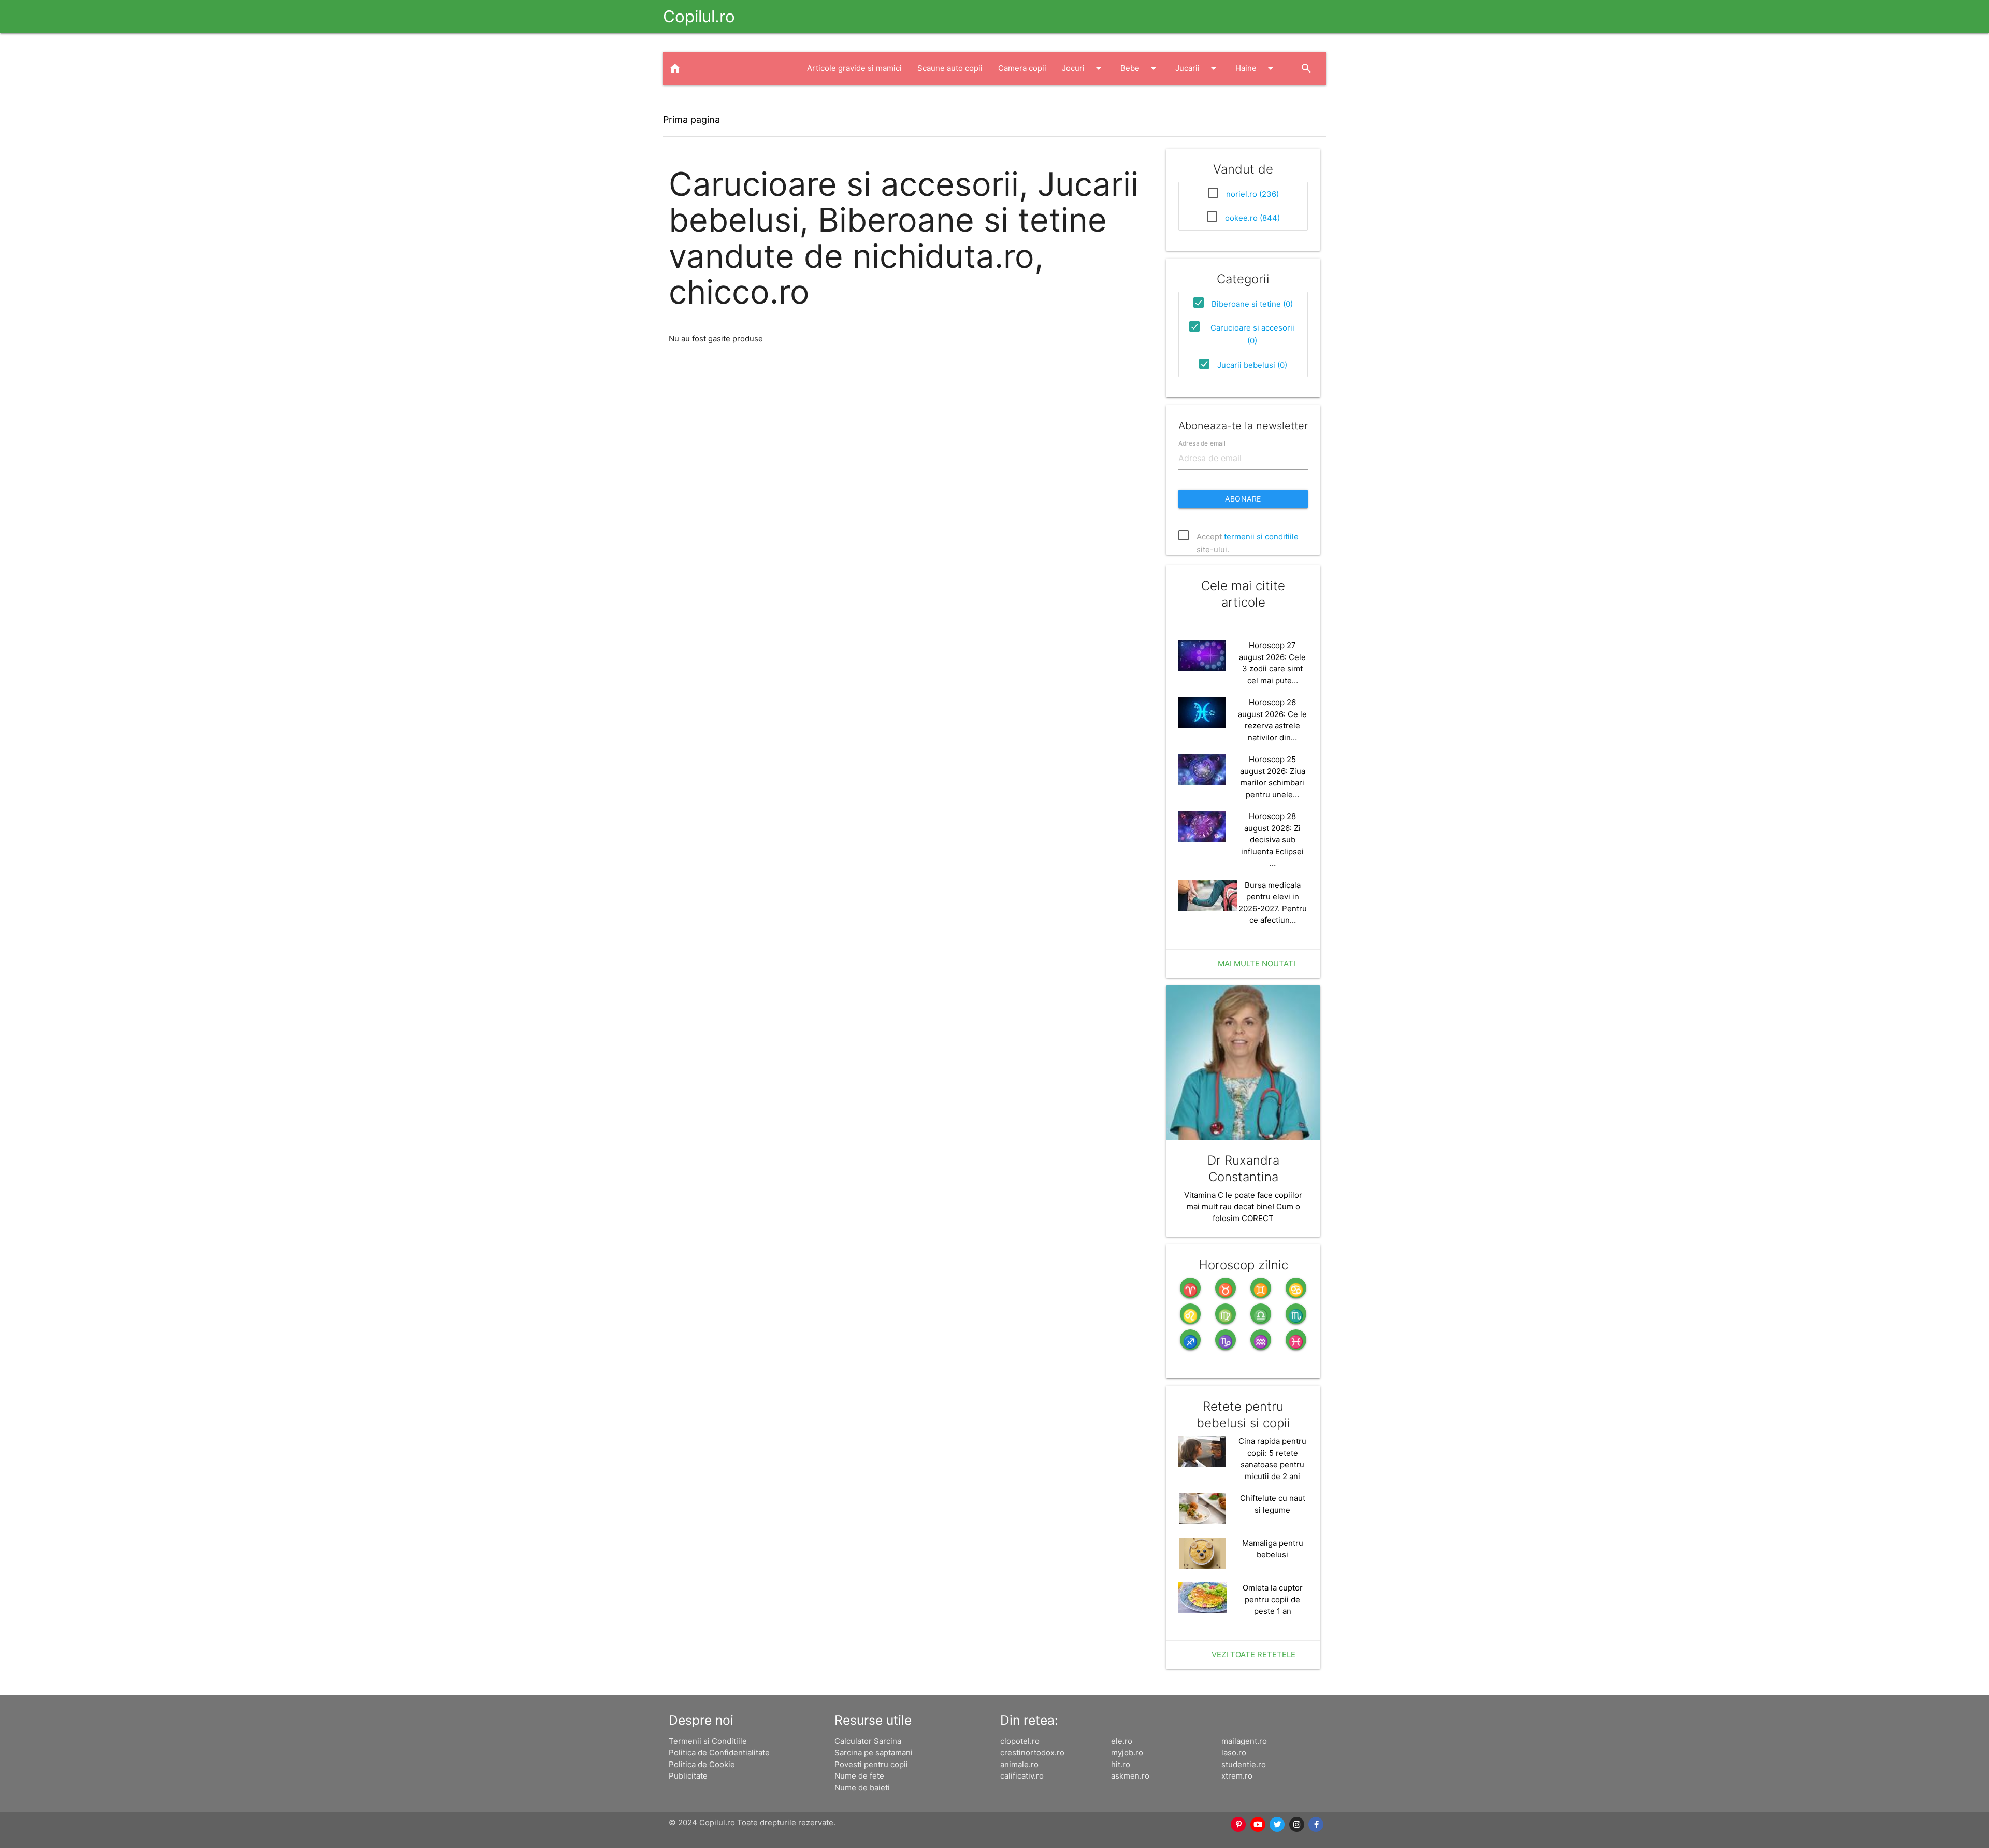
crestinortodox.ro (1032, 1752)
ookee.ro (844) (1252, 218)
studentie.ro (1244, 1764)
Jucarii (1198, 68)
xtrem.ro (1237, 1776)
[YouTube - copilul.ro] (1258, 1825)
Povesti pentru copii (871, 1764)
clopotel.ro (1020, 1741)
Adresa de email (1202, 443)
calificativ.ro (1022, 1776)
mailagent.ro (1244, 1741)
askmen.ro (1130, 1776)
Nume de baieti (862, 1788)
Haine (1256, 68)
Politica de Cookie (702, 1764)
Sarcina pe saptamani (874, 1752)
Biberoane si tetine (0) (1252, 304)
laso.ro (1234, 1752)
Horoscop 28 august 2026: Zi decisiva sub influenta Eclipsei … (1272, 840)
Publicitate (688, 1776)
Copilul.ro (699, 16)
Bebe (1140, 68)
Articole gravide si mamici (854, 68)
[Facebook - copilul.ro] (1317, 1825)
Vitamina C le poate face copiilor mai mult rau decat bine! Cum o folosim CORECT (1243, 1207)
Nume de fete (859, 1776)
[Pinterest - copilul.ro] (1239, 1825)
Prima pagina (691, 119)
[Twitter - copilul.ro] (1278, 1825)
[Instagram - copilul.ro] (1297, 1825)
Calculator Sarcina (868, 1741)
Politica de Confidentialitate (719, 1752)
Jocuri (1083, 68)
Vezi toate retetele (1253, 1654)
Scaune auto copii (950, 68)
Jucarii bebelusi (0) (1252, 365)
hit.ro (1121, 1764)
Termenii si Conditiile (708, 1741)
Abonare (1243, 499)
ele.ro (1122, 1741)
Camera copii (1022, 68)
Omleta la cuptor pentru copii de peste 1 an (1273, 1599)
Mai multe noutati (1257, 963)
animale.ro (1019, 1764)
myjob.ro (1127, 1752)
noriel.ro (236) (1252, 194)
